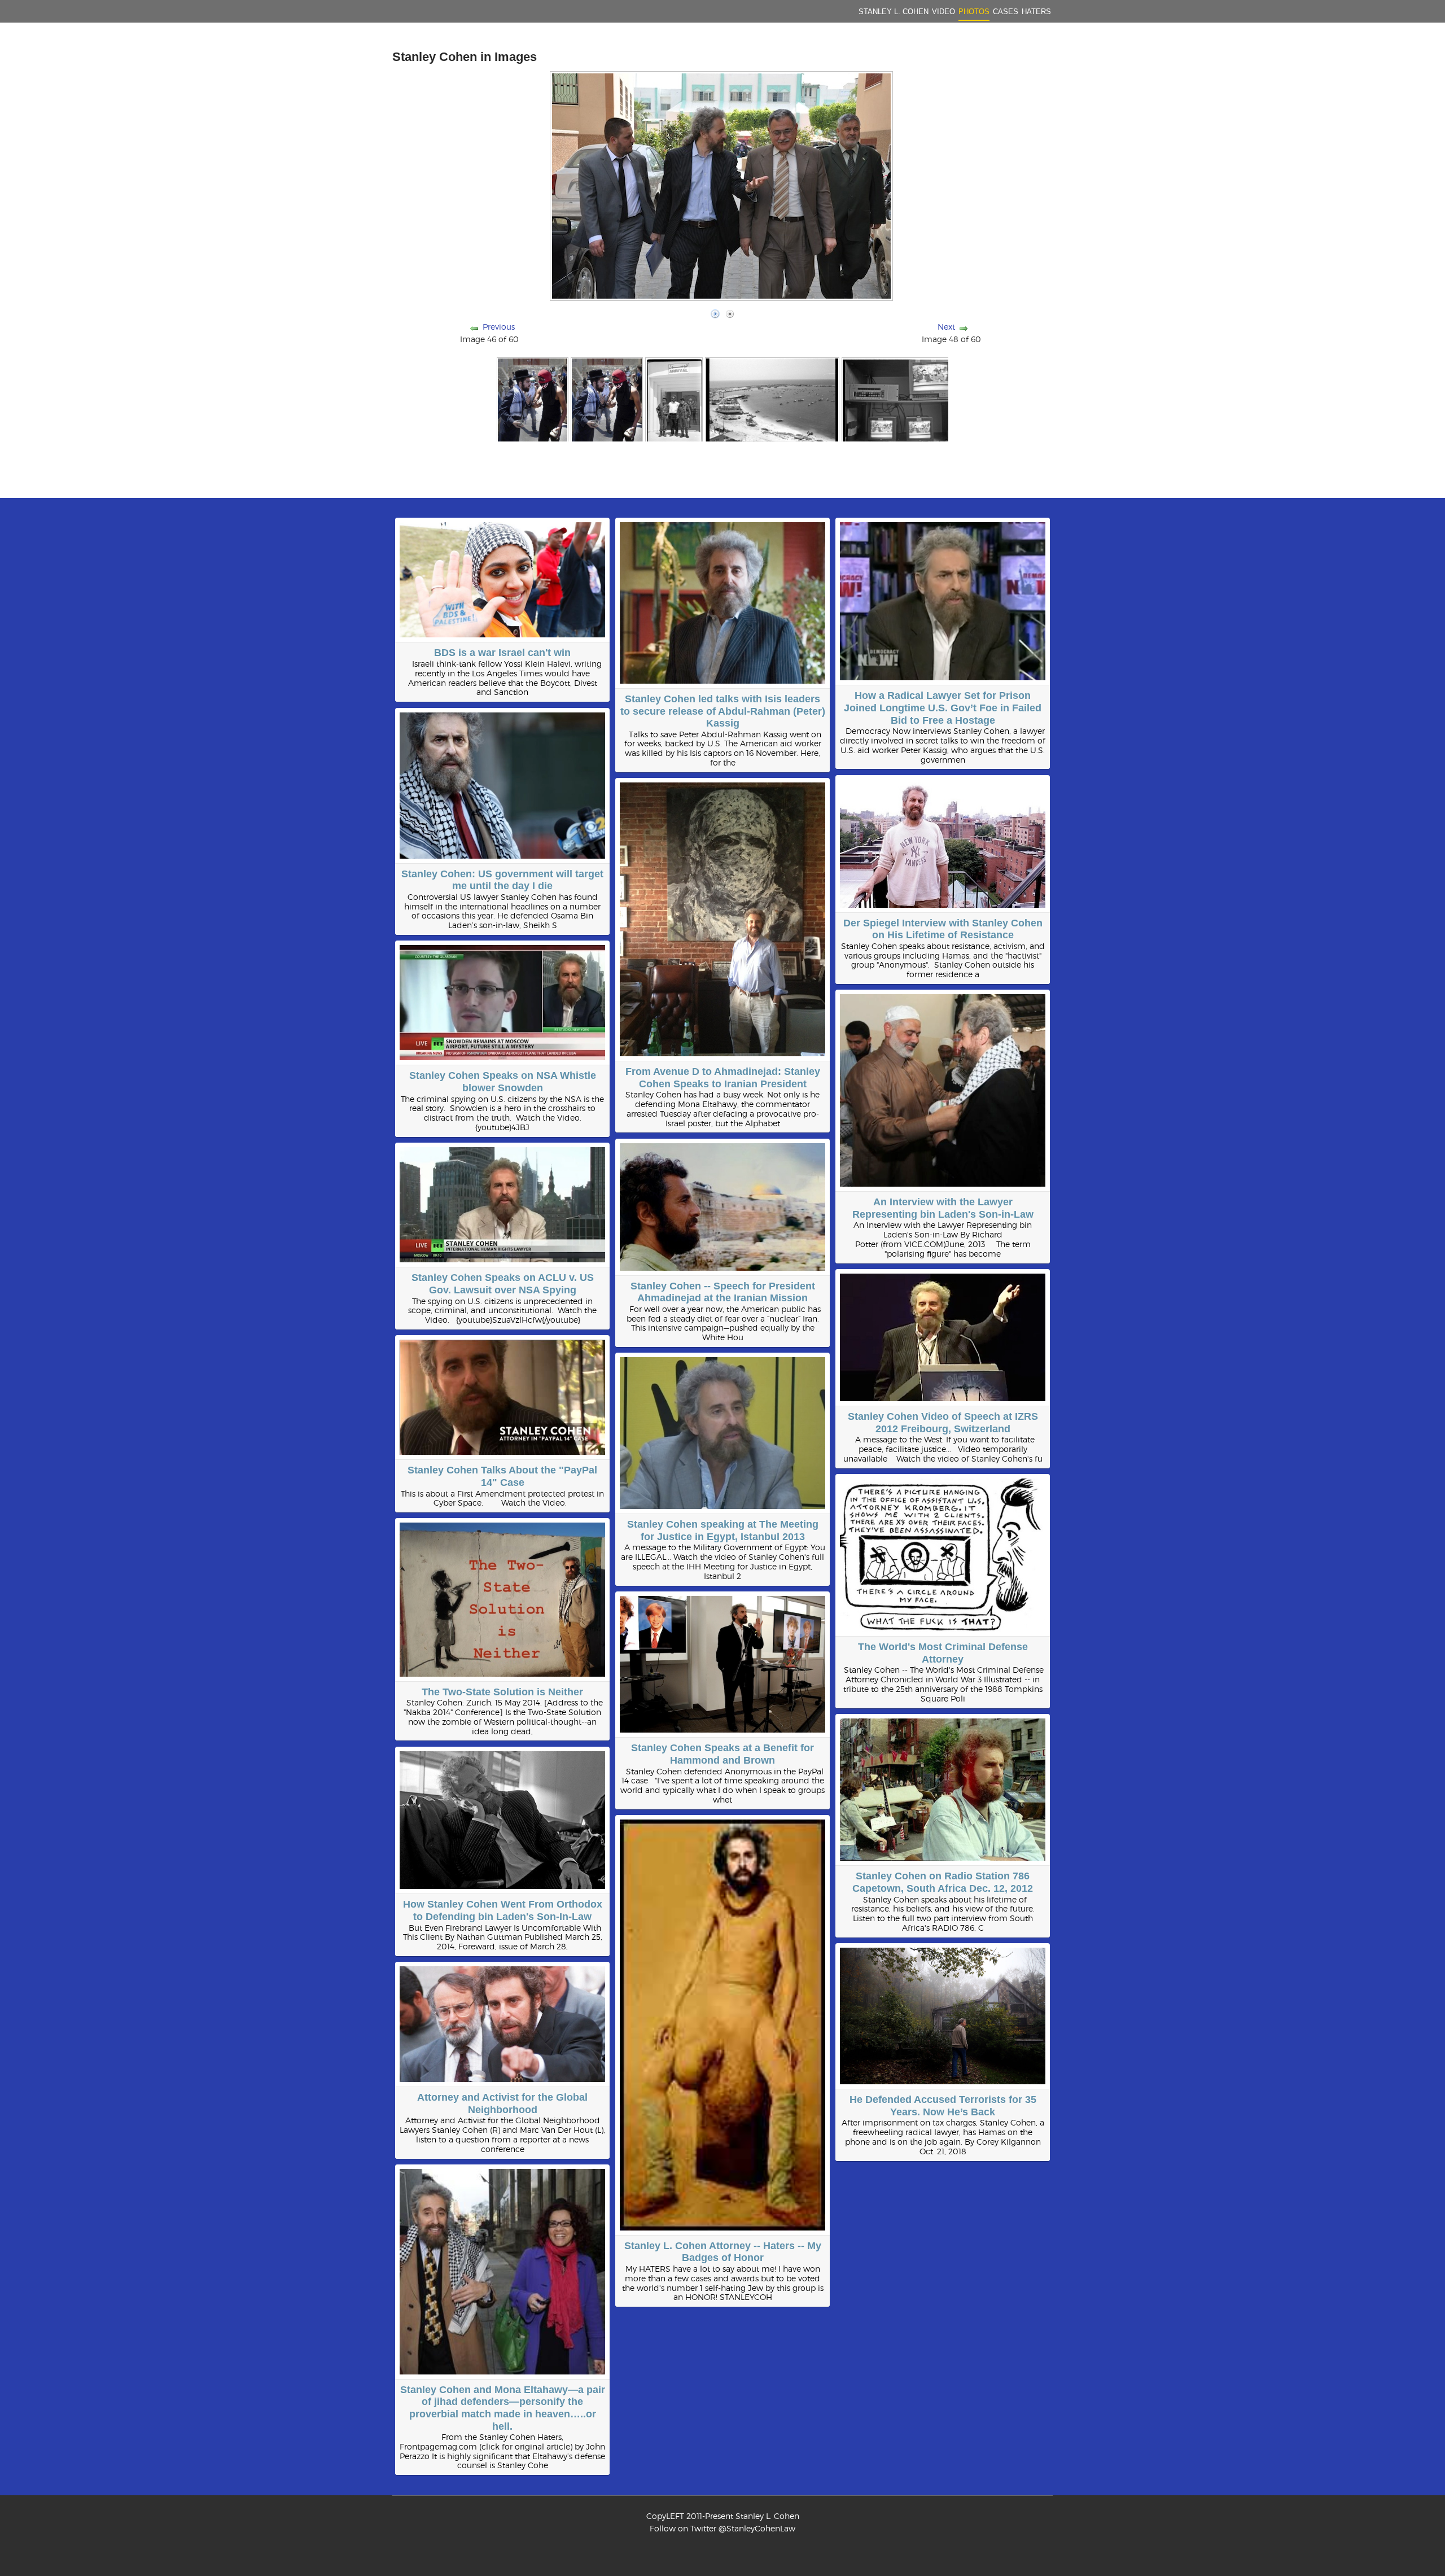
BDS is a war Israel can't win (502, 653)
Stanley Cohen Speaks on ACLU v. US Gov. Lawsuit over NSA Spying (503, 1284)
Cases (1006, 12)
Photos (974, 12)
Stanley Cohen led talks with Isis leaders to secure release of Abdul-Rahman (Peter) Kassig (723, 711)
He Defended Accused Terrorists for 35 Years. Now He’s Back (943, 2106)
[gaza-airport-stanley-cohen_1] (674, 399)
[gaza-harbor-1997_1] (772, 399)
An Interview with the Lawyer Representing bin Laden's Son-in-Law (943, 1208)
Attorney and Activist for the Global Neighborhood (502, 2103)
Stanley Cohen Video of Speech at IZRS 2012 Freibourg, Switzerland (943, 1423)
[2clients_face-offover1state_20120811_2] (607, 399)
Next (946, 327)
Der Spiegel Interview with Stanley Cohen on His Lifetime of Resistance (943, 929)
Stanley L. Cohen (894, 12)
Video (943, 12)
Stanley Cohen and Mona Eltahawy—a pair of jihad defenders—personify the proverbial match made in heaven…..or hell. (503, 2408)
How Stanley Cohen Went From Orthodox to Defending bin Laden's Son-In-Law (503, 1910)
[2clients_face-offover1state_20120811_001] (533, 399)
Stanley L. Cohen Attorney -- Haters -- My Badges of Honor (723, 2252)
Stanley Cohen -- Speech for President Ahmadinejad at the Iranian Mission (723, 1292)
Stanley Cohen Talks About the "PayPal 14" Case (502, 1476)
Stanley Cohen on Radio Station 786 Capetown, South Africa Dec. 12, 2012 (943, 1882)
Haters (1036, 12)
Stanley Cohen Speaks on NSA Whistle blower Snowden (503, 1082)
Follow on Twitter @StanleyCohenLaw (722, 2528)
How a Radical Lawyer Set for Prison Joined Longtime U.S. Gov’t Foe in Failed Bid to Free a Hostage (943, 708)
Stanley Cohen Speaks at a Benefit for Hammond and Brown (722, 1754)
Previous (499, 327)
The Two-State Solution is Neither (502, 1692)
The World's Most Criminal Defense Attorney (943, 1653)
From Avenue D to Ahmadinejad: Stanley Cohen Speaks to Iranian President (723, 1078)
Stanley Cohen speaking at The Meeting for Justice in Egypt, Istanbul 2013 (723, 1530)
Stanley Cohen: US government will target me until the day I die (502, 880)
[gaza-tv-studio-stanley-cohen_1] (907, 399)
